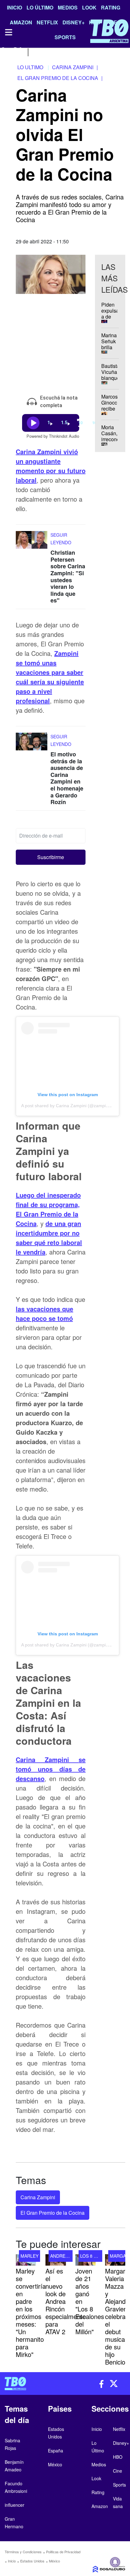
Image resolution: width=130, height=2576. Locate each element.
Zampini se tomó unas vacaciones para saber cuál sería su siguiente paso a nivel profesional (50, 677)
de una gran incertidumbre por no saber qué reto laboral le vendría (49, 1238)
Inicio (15, 7)
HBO (118, 2457)
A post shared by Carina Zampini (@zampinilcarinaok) (75, 1106)
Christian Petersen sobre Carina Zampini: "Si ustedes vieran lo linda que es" (68, 576)
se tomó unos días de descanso (51, 1769)
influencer (15, 2505)
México (54, 2561)
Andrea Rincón (68, 2256)
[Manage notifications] (115, 2562)
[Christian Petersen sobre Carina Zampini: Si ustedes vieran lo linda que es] (32, 543)
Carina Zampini (38, 2197)
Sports (119, 2485)
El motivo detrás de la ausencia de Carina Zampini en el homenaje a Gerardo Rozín (67, 778)
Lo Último (40, 7)
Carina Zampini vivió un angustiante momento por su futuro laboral (51, 466)
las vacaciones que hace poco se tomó (44, 1313)
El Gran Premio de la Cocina (53, 2213)
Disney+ (121, 2443)
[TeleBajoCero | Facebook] (4, 51)
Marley (30, 2256)
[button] (51, 857)
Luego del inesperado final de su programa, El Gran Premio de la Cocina (48, 1209)
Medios (68, 7)
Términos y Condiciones (23, 2552)
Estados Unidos (32, 2561)
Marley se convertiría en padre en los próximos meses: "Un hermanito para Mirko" (31, 2313)
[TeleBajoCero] (32, 2384)
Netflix (119, 2429)
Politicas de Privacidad (63, 2552)
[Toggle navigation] (8, 32)
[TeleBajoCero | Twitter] (18, 51)
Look (89, 7)
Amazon (100, 2506)
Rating (111, 7)
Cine (118, 2471)
